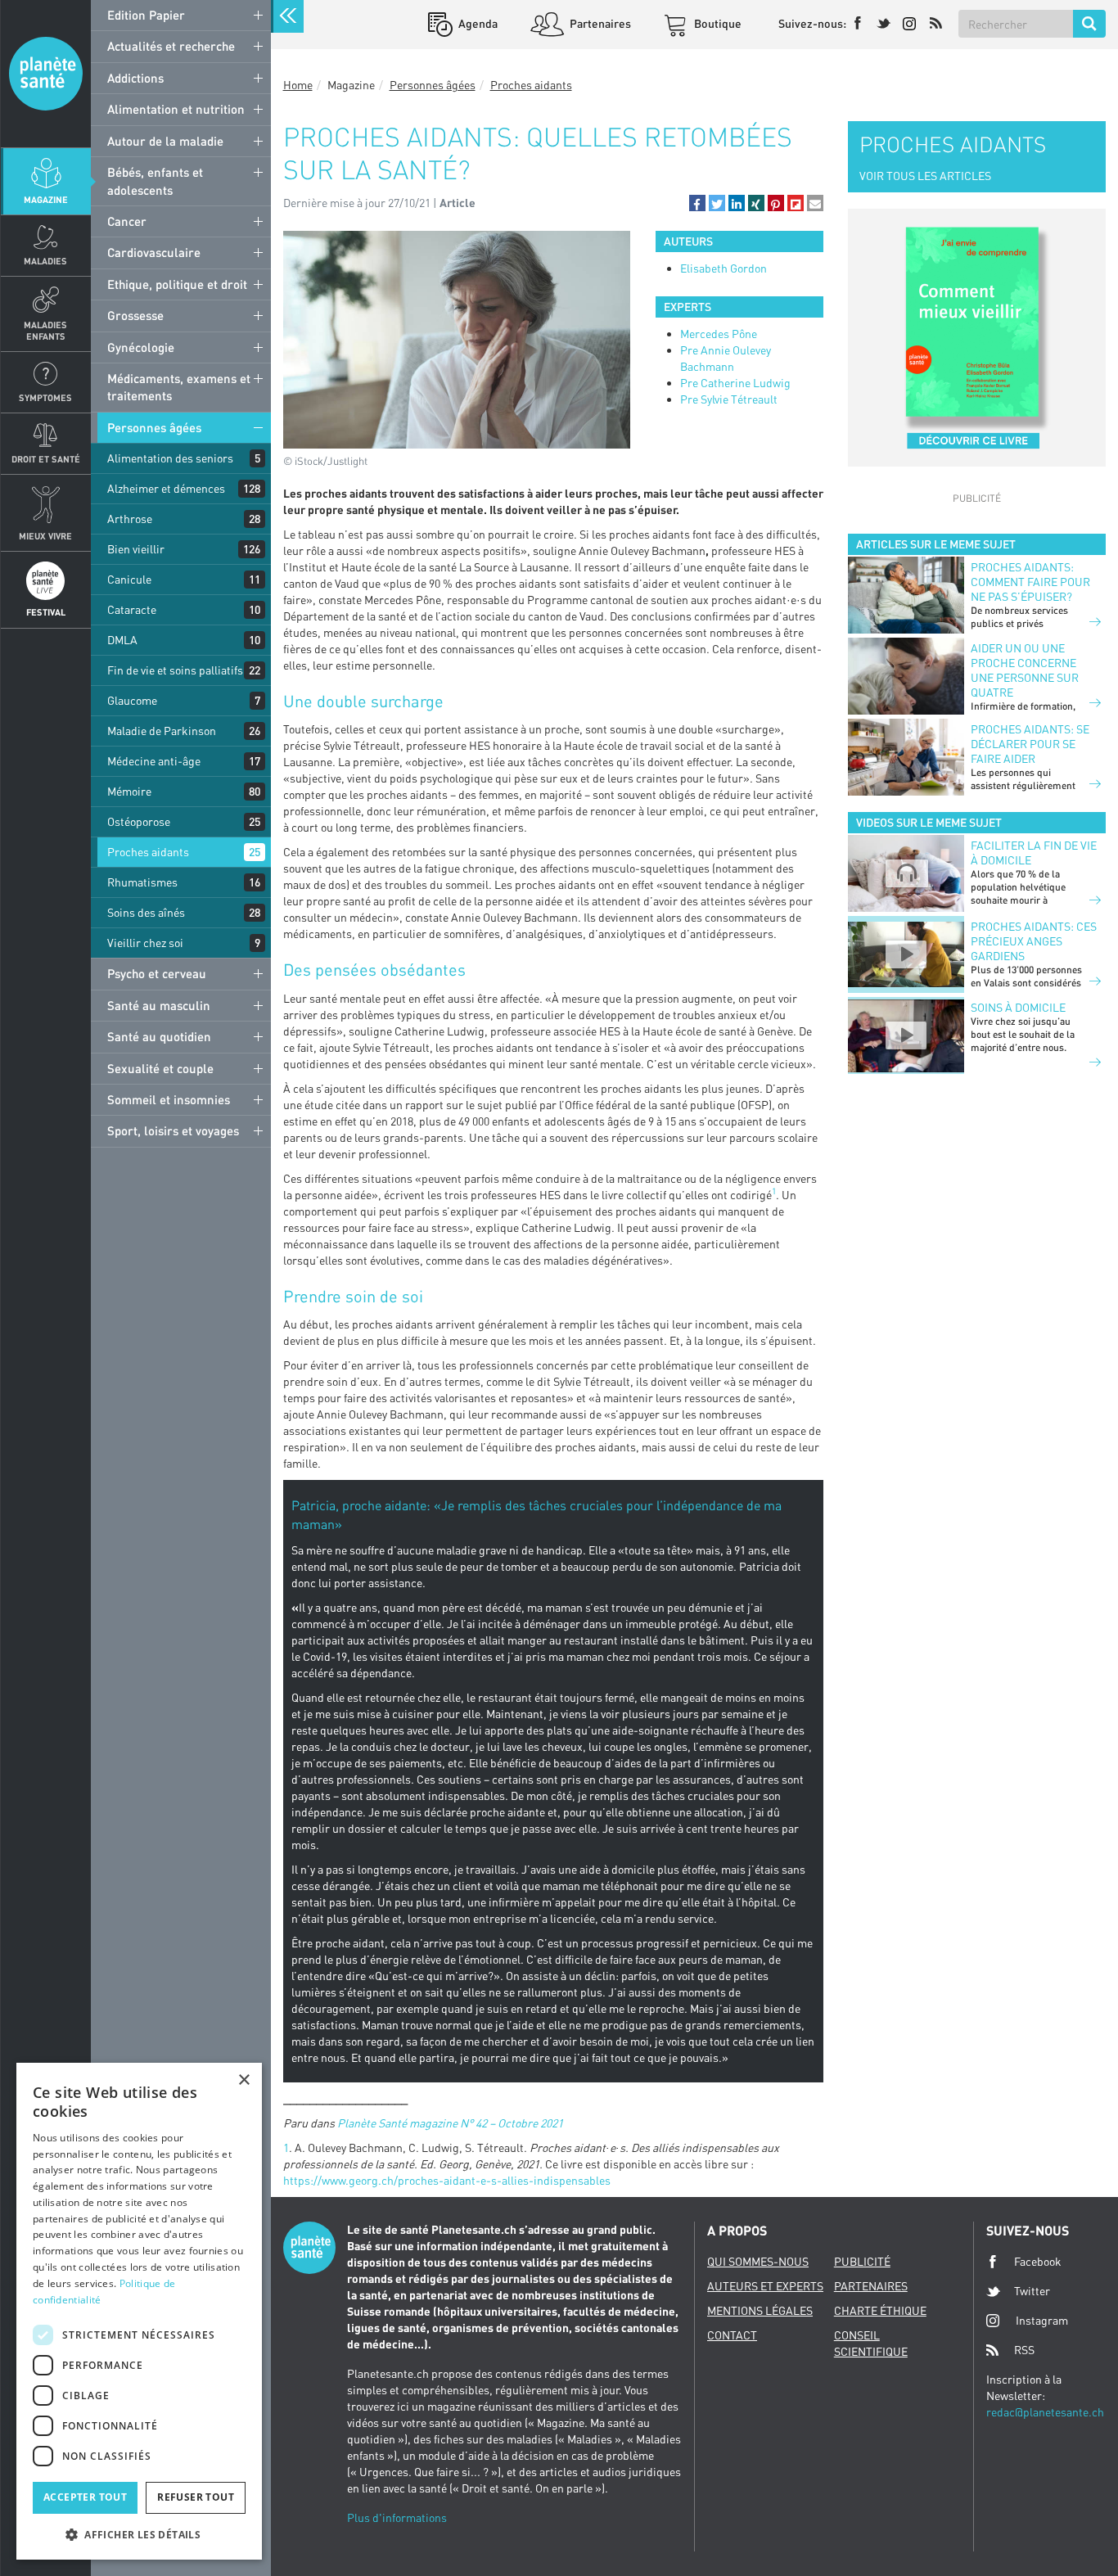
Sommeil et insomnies (169, 1099)
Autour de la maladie (165, 141)
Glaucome (132, 700)
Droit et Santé (46, 459)
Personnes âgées (154, 427)
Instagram (1042, 2320)
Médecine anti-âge (154, 761)
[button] (697, 203)
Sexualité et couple (160, 1068)
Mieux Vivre (45, 536)
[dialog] (139, 2311)
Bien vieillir (136, 549)
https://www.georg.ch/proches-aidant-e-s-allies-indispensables (447, 2180)
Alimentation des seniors (170, 458)
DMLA (122, 640)
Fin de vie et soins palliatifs (175, 670)
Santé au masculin (159, 1005)
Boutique (717, 23)
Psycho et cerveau (157, 973)
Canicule (129, 579)
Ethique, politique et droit (177, 284)
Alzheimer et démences (166, 488)
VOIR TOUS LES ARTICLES (925, 176)
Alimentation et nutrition (176, 109)
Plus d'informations (397, 2517)
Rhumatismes (142, 882)
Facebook (1038, 2261)
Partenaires (599, 23)
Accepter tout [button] (85, 2497)
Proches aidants (148, 852)
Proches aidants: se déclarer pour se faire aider (1030, 744)
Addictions (135, 78)
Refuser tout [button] (196, 2497)
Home (298, 85)
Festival (46, 612)
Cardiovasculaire (154, 252)
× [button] (243, 2080)
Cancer (127, 221)
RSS (1024, 2350)
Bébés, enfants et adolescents (155, 180)
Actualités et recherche (171, 46)
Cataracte (132, 609)
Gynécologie (141, 347)
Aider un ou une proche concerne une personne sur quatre (1025, 670)
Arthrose (130, 519)
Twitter (1032, 2291)
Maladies (45, 261)
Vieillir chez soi (145, 943)
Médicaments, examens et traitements (179, 387)
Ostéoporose (139, 821)
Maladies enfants (45, 330)
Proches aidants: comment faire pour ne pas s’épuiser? (1030, 582)
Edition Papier (146, 15)
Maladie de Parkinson (162, 731)
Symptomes (45, 397)
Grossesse (135, 315)
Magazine (46, 199)
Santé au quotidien (159, 1036)
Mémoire (129, 791)
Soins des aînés (146, 912)
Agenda (477, 23)
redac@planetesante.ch (1045, 2412)
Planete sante (46, 74)
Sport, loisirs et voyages (173, 1130)
